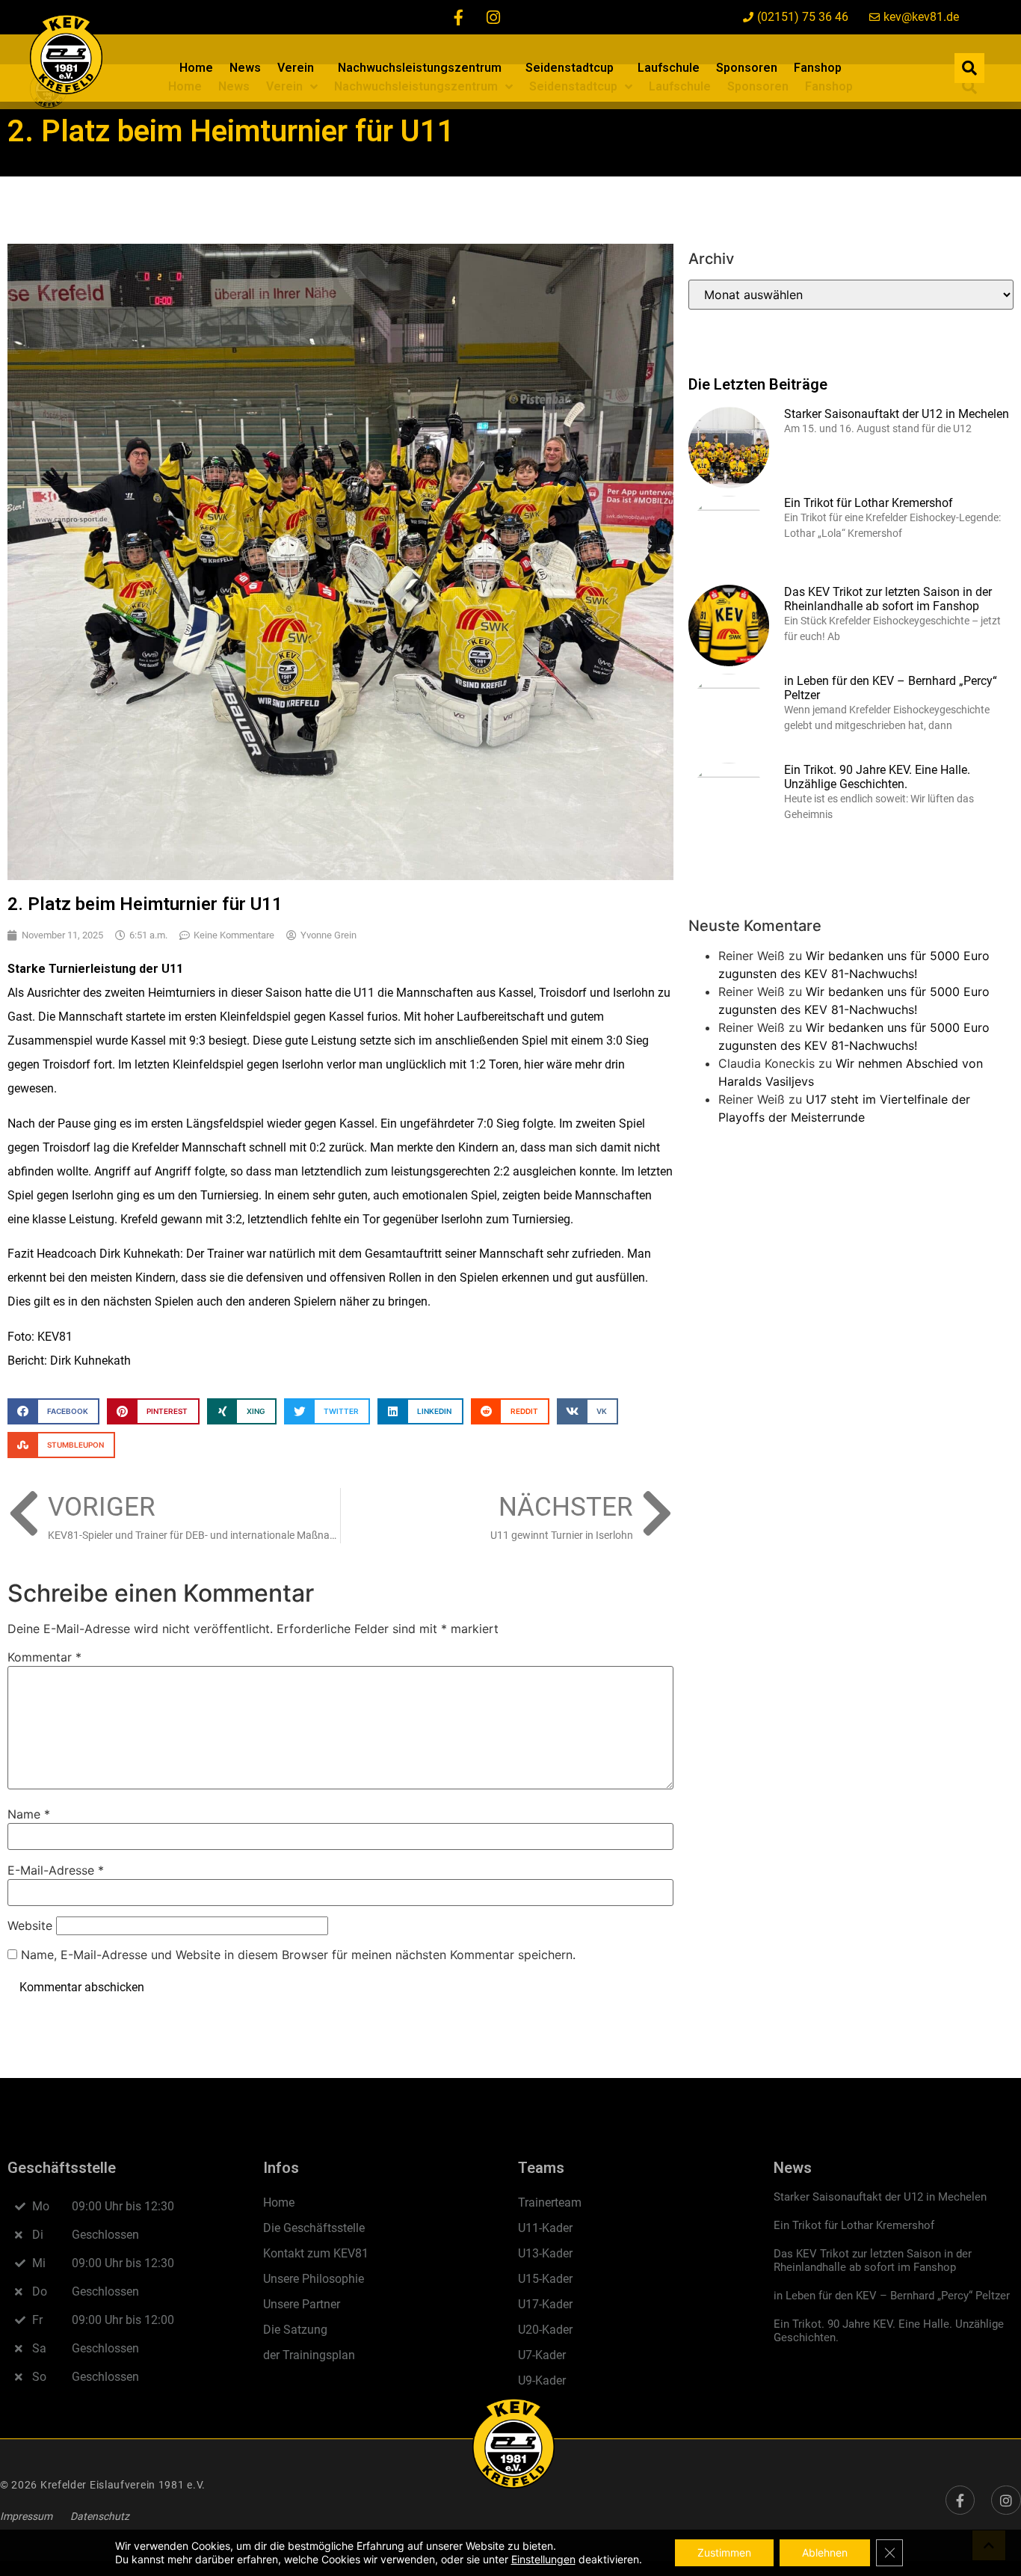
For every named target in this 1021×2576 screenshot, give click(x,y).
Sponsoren (747, 68)
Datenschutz (100, 2516)
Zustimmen (724, 2552)
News (245, 68)
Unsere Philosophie (314, 2279)
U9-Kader (542, 2380)
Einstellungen (543, 2559)
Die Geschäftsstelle (314, 2228)
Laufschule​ (669, 68)
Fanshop (818, 68)
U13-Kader (545, 2253)
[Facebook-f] (459, 17)
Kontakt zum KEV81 (316, 2253)
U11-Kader (545, 2228)
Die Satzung (295, 2330)
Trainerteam (550, 2202)
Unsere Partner (302, 2304)
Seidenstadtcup (570, 68)
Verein (296, 68)
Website (30, 1925)
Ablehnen (825, 2552)
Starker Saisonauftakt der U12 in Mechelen (897, 414)
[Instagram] (493, 17)
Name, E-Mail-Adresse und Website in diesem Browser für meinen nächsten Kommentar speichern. (298, 1955)
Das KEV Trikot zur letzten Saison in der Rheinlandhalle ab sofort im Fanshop (888, 599)
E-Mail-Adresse (56, 1870)
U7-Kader (542, 2355)
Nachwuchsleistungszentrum (420, 68)
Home (196, 68)
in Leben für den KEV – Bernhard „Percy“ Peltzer (892, 2296)
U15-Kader (545, 2279)
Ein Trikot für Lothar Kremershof (869, 503)
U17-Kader (545, 2304)
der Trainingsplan (309, 2355)
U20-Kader (545, 2330)
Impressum (26, 2516)
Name (29, 1814)
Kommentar (44, 1657)
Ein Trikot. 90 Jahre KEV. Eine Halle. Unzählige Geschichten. (877, 777)
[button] (969, 68)
